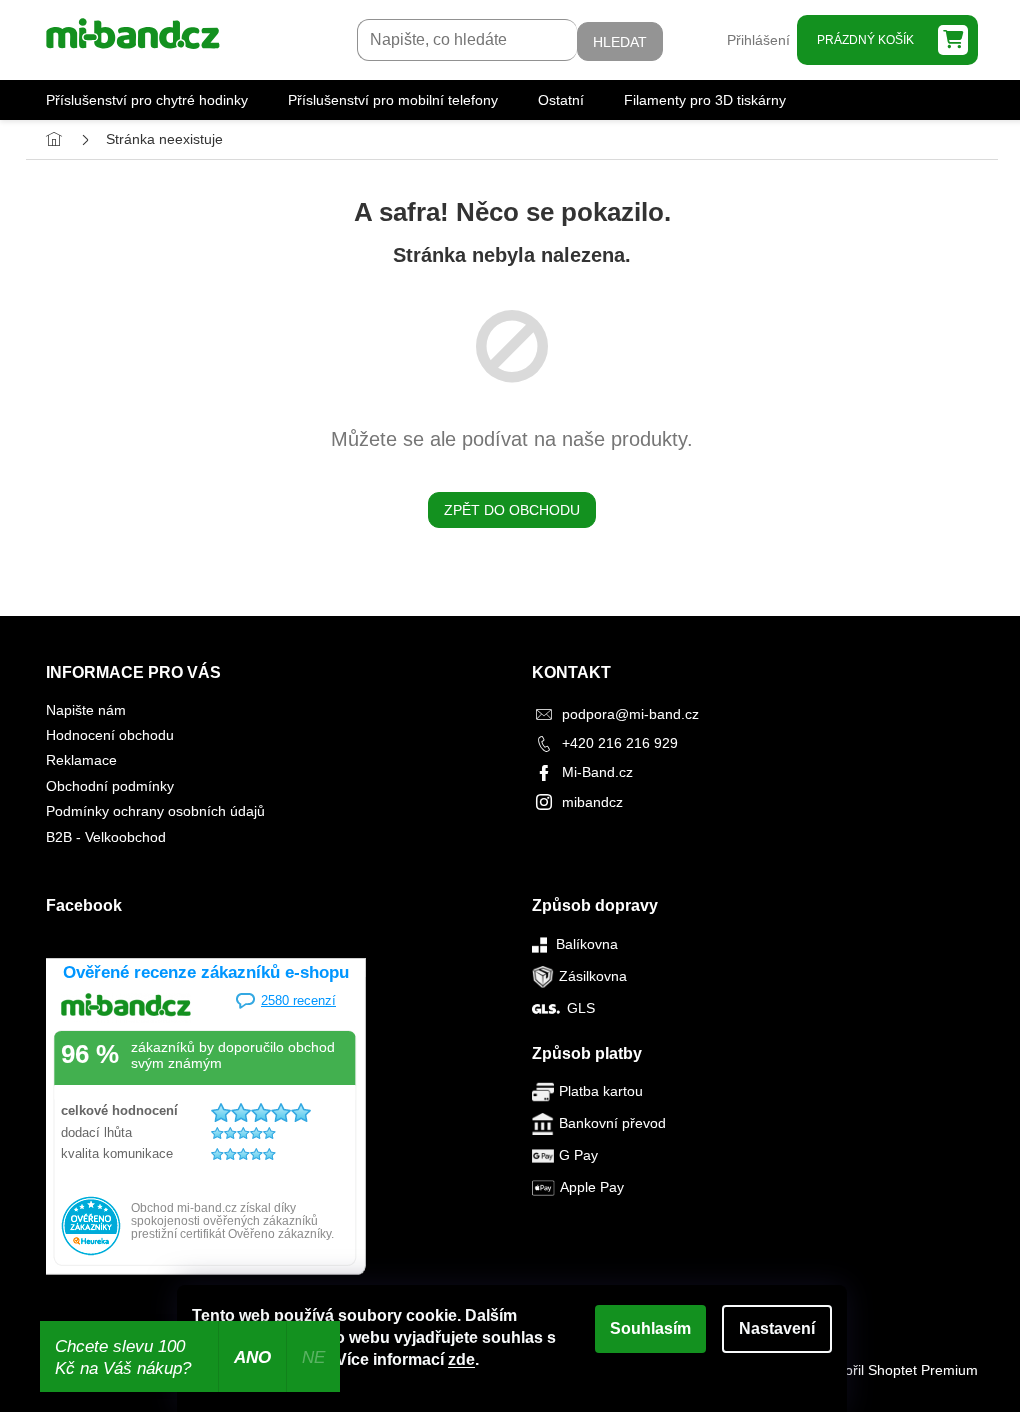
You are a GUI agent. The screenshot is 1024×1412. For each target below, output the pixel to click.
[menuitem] (147, 100)
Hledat (620, 42)
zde (461, 1359)
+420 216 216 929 (620, 743)
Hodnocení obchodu (110, 735)
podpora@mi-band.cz (630, 714)
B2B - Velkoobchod (106, 837)
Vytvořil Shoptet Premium (898, 1370)
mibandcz (592, 802)
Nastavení (777, 1328)
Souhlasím (650, 1328)
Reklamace (81, 760)
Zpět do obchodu (512, 510)
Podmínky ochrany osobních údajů (155, 811)
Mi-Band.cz (597, 772)
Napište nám (86, 710)
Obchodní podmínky (110, 786)
